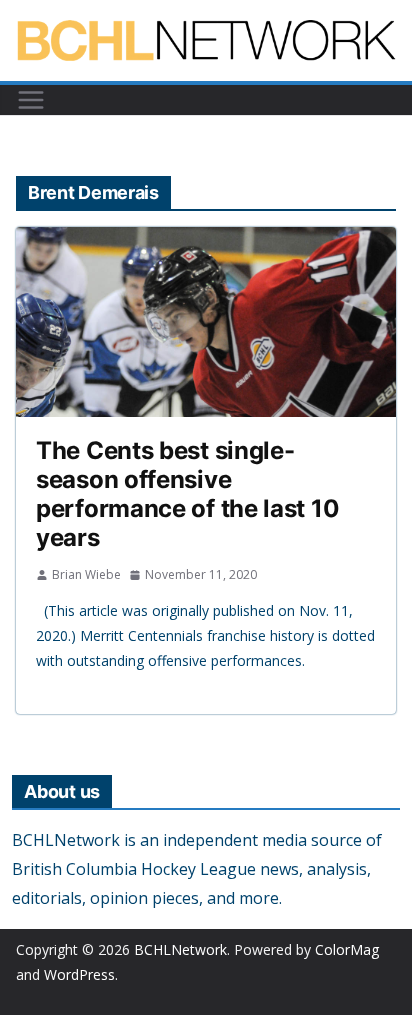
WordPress (79, 974)
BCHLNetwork (180, 949)
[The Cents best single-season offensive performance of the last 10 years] (206, 322)
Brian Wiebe (86, 574)
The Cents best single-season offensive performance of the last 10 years (187, 493)
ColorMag (347, 949)
